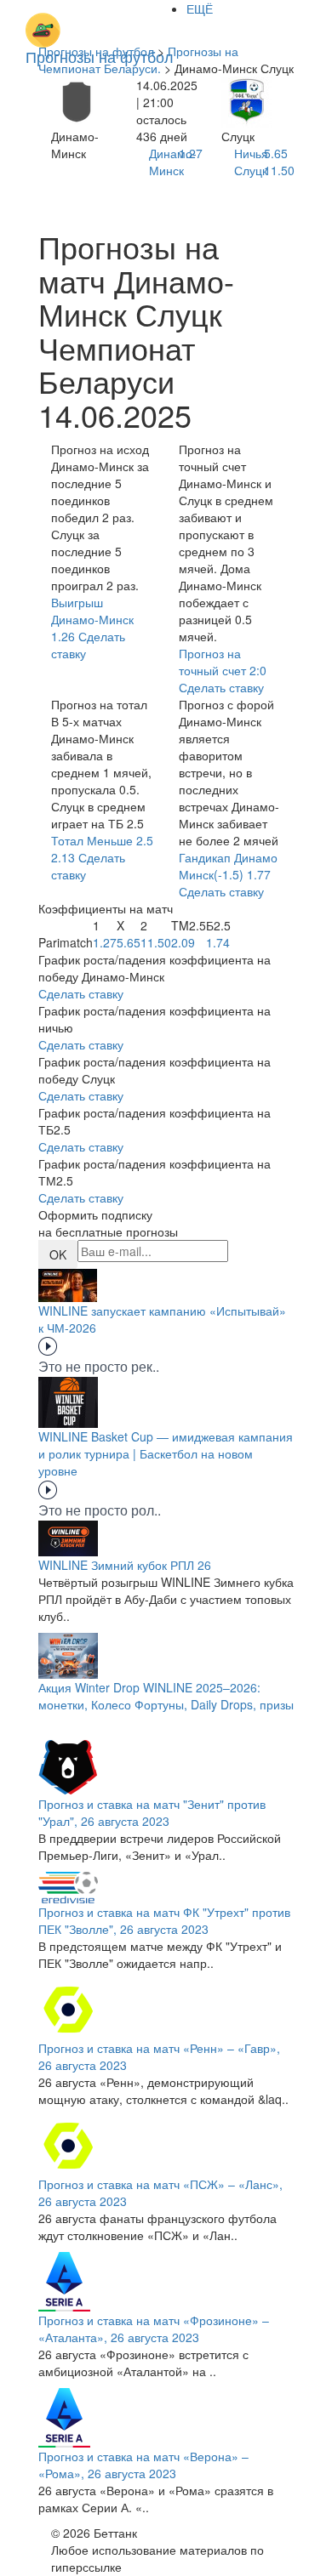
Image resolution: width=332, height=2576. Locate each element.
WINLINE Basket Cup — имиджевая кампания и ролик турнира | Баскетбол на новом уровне (166, 1453)
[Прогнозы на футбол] (100, 21)
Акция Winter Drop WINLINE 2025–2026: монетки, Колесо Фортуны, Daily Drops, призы (166, 1696)
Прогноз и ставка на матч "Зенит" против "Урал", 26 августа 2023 (152, 1812)
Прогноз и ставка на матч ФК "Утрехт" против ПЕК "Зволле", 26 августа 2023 (164, 1920)
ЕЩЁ (200, 9)
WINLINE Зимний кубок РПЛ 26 (125, 1565)
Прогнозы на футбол (96, 51)
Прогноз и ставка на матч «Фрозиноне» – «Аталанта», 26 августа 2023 (154, 2329)
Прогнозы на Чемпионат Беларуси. (138, 60)
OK (58, 1254)
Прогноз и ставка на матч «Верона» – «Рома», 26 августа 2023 (143, 2465)
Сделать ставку (81, 993)
